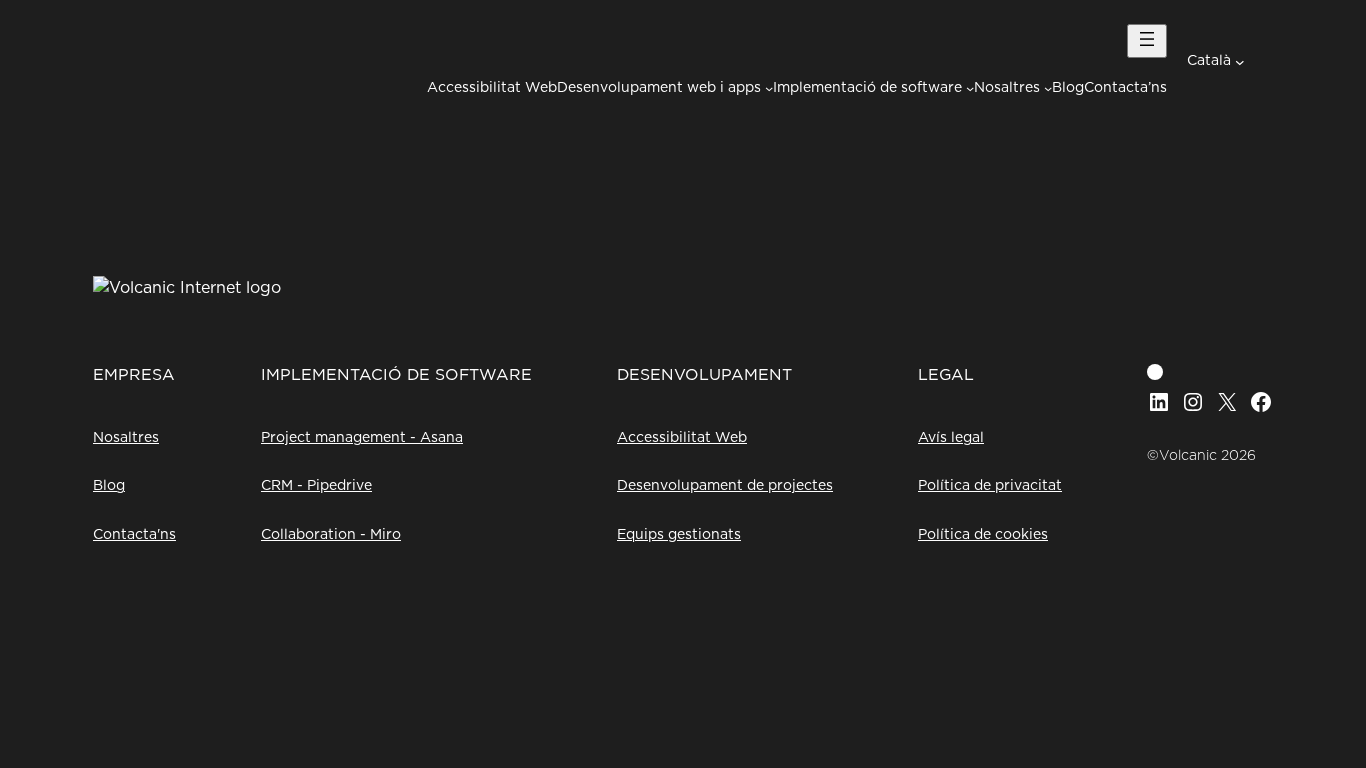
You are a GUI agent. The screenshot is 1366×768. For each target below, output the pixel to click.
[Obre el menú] (1147, 41)
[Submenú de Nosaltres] (1048, 88)
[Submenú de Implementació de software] (970, 88)
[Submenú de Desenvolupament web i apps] (769, 88)
